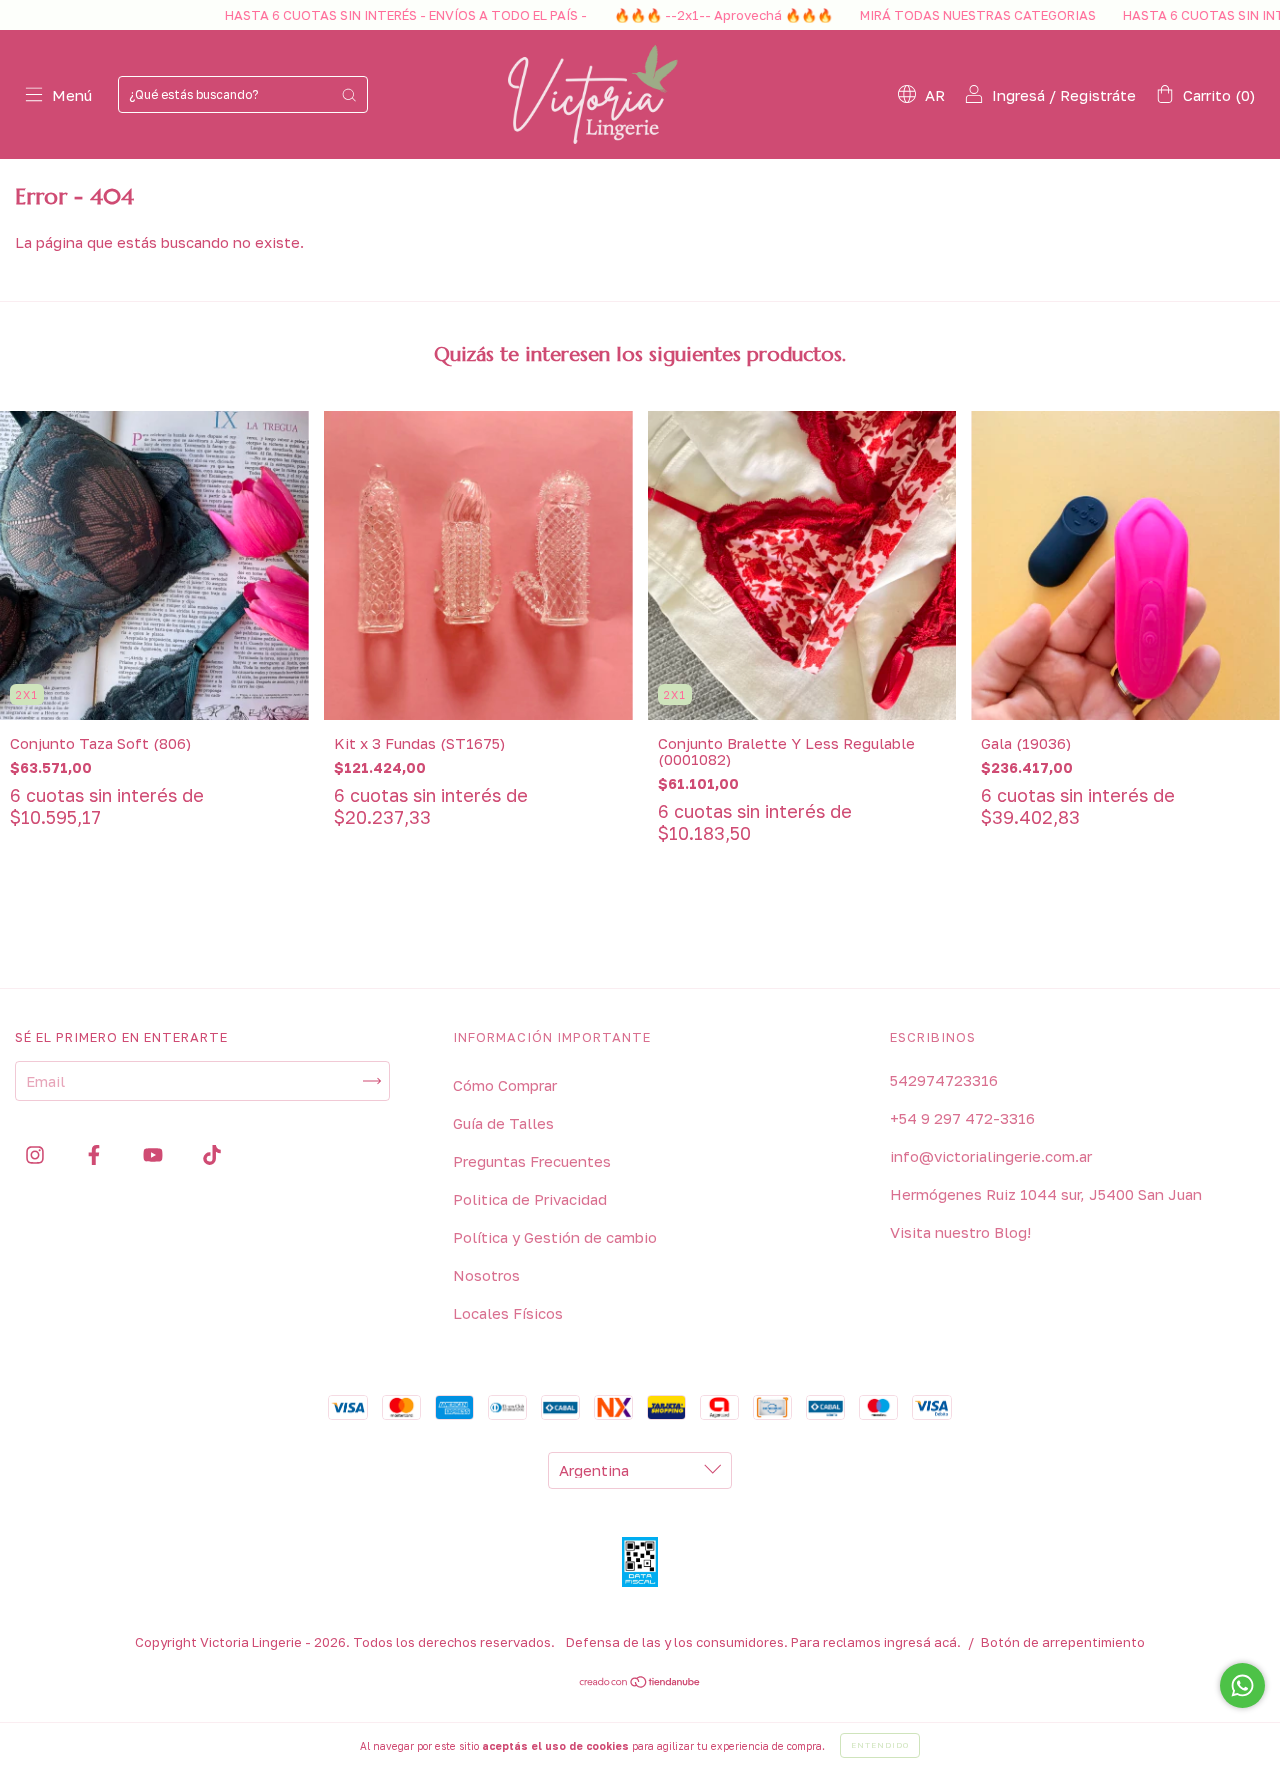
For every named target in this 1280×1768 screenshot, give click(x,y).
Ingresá (1018, 95)
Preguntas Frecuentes (532, 1161)
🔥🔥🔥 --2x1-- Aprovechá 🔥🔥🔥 (658, 15)
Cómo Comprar (505, 1085)
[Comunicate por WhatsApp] (1242, 1685)
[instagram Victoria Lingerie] (37, 1154)
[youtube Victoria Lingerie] (155, 1154)
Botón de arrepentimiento (1063, 1642)
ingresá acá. (922, 1642)
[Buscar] (349, 94)
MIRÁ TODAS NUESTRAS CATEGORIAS (912, 15)
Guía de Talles (503, 1123)
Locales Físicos (508, 1313)
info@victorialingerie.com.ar (991, 1156)
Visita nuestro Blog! (960, 1232)
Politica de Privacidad (530, 1199)
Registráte (1098, 95)
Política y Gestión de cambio (555, 1237)
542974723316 (944, 1080)
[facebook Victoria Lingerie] (96, 1154)
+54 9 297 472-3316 (962, 1118)
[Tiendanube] (640, 1683)
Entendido (880, 1745)
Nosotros (486, 1275)
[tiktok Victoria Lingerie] (212, 1154)
